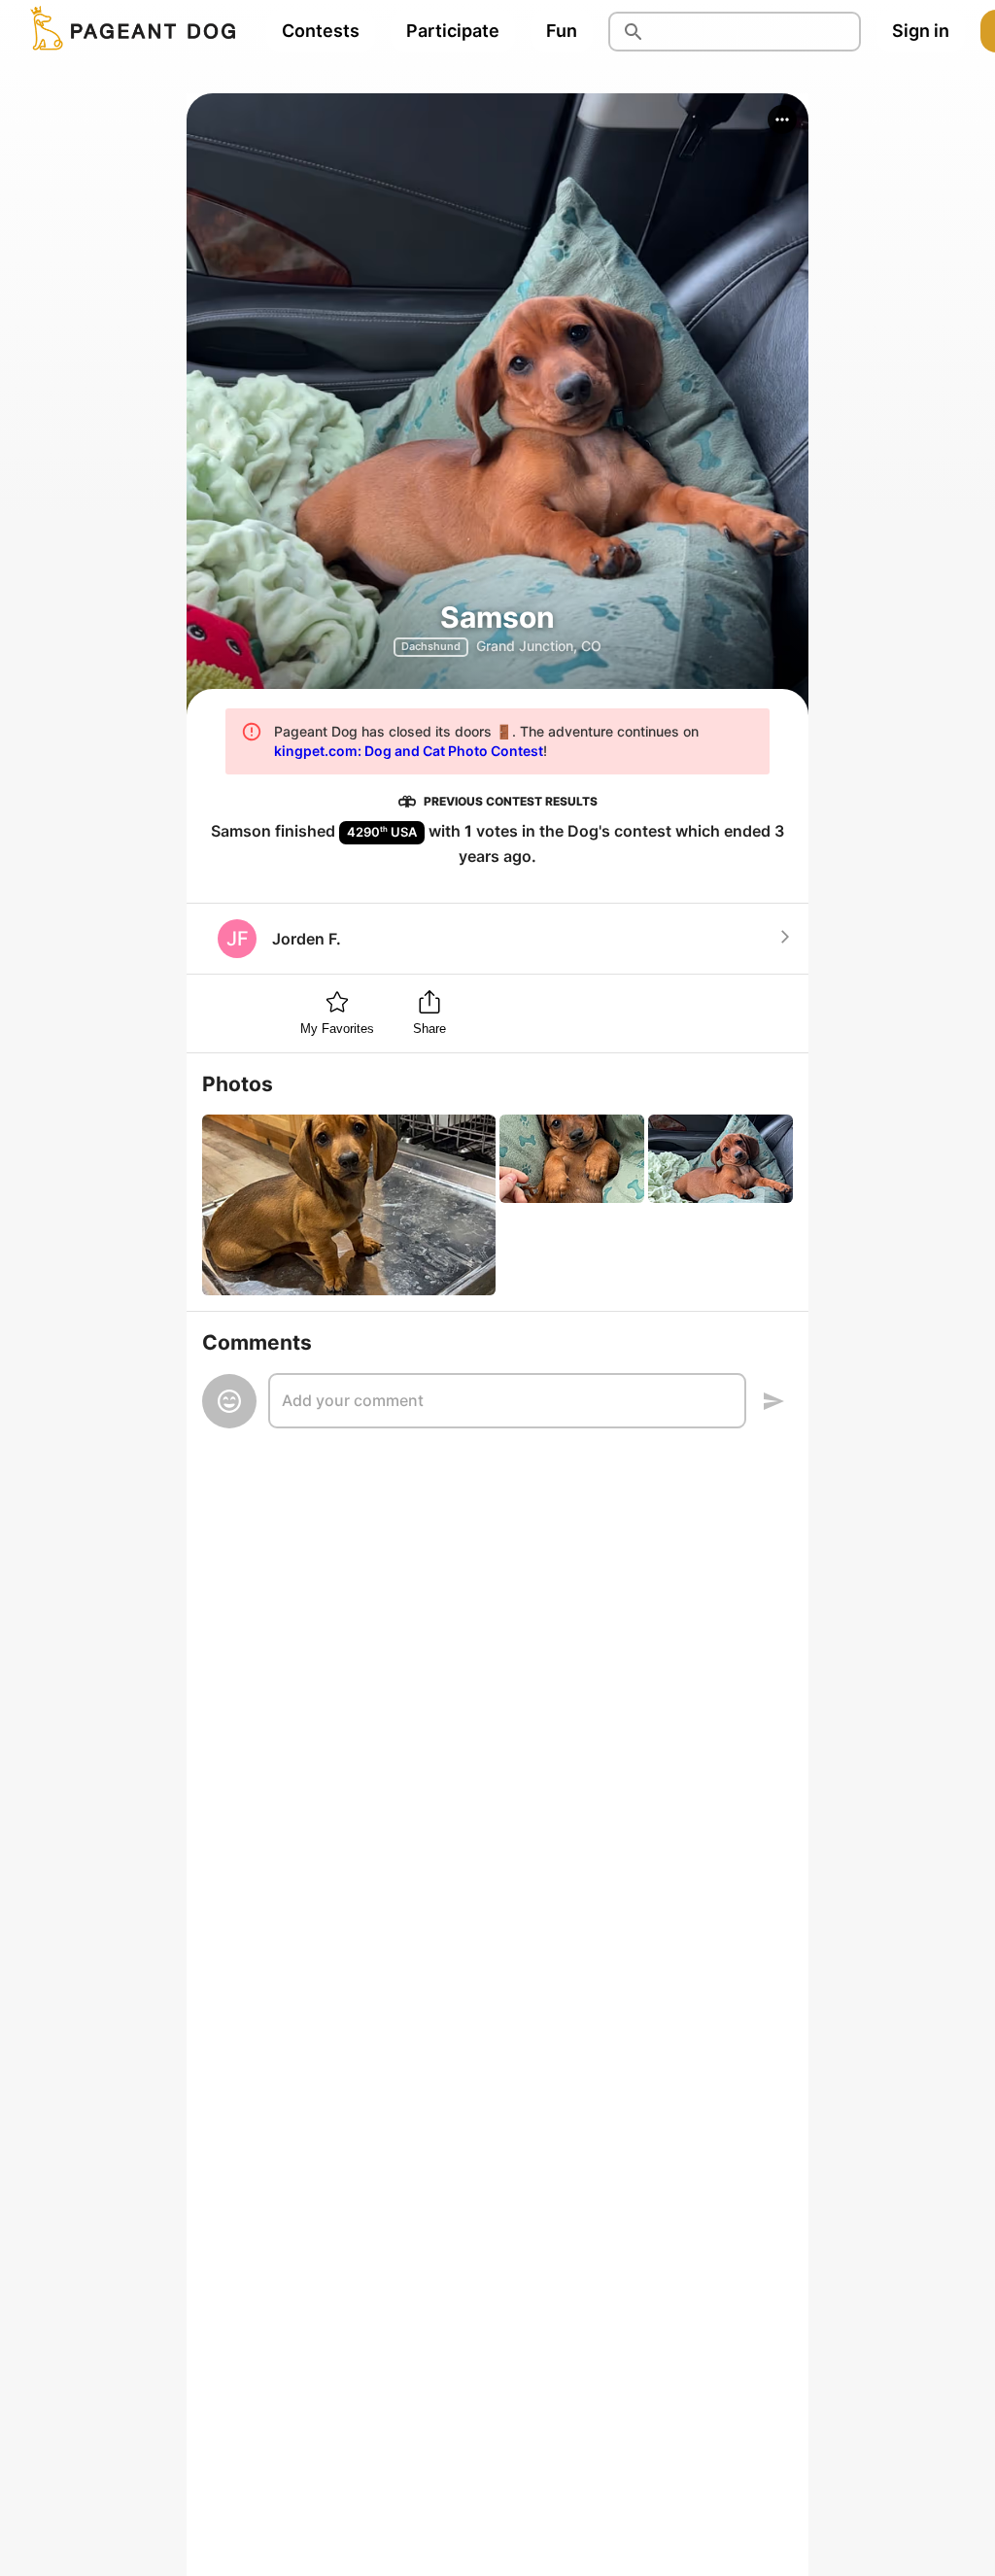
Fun (562, 31)
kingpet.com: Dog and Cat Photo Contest (409, 751)
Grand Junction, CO (539, 646)
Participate (453, 31)
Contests (321, 31)
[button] (782, 120)
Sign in (921, 31)
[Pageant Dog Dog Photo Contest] (129, 31)
